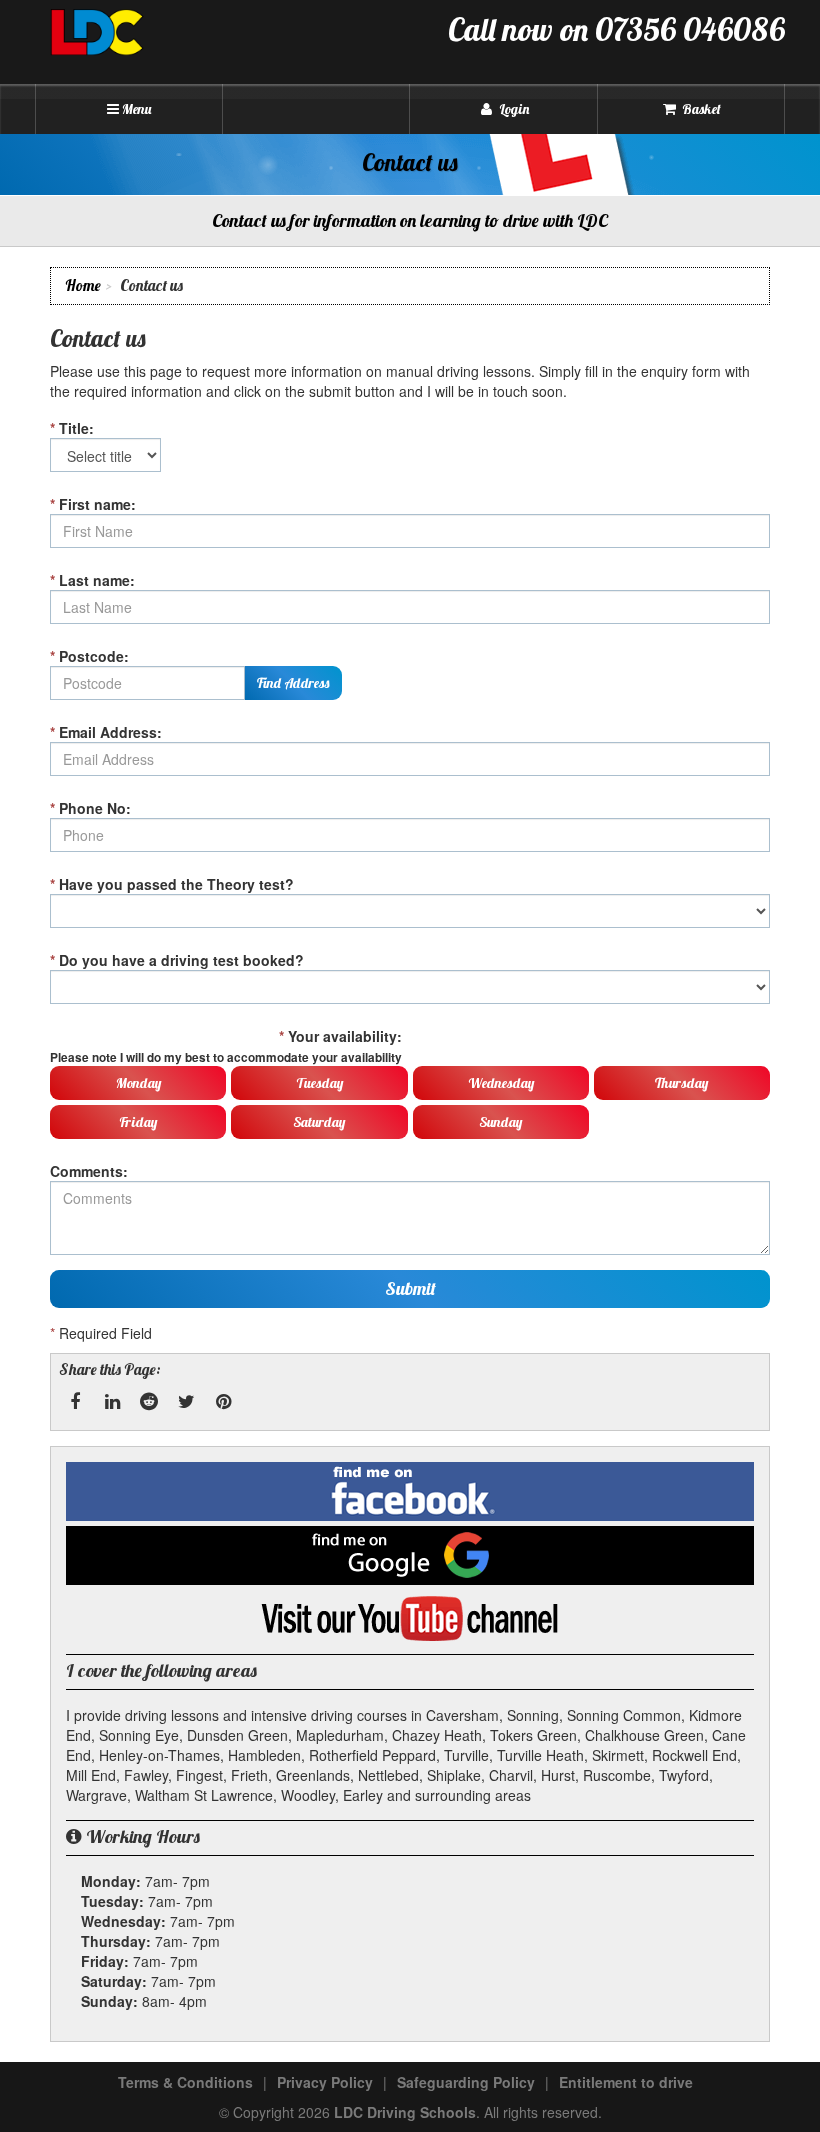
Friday (138, 1122)
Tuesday (319, 1083)
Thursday (681, 1083)
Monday (138, 1083)
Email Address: (106, 732)
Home (83, 285)
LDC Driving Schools (405, 2112)
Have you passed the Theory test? (172, 884)
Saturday (319, 1122)
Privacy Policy (325, 2082)
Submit (410, 1288)
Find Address (293, 683)
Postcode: (89, 656)
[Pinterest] (223, 1402)
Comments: (89, 1171)
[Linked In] (112, 1402)
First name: (93, 504)
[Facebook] (75, 1402)
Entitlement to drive (626, 2082)
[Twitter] (186, 1402)
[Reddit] (149, 1402)
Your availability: (226, 1046)
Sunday (500, 1122)
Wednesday (501, 1083)
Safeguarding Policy (466, 2082)
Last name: (92, 580)
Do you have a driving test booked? (177, 960)
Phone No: (90, 808)
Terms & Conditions (185, 2082)
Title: (72, 428)
